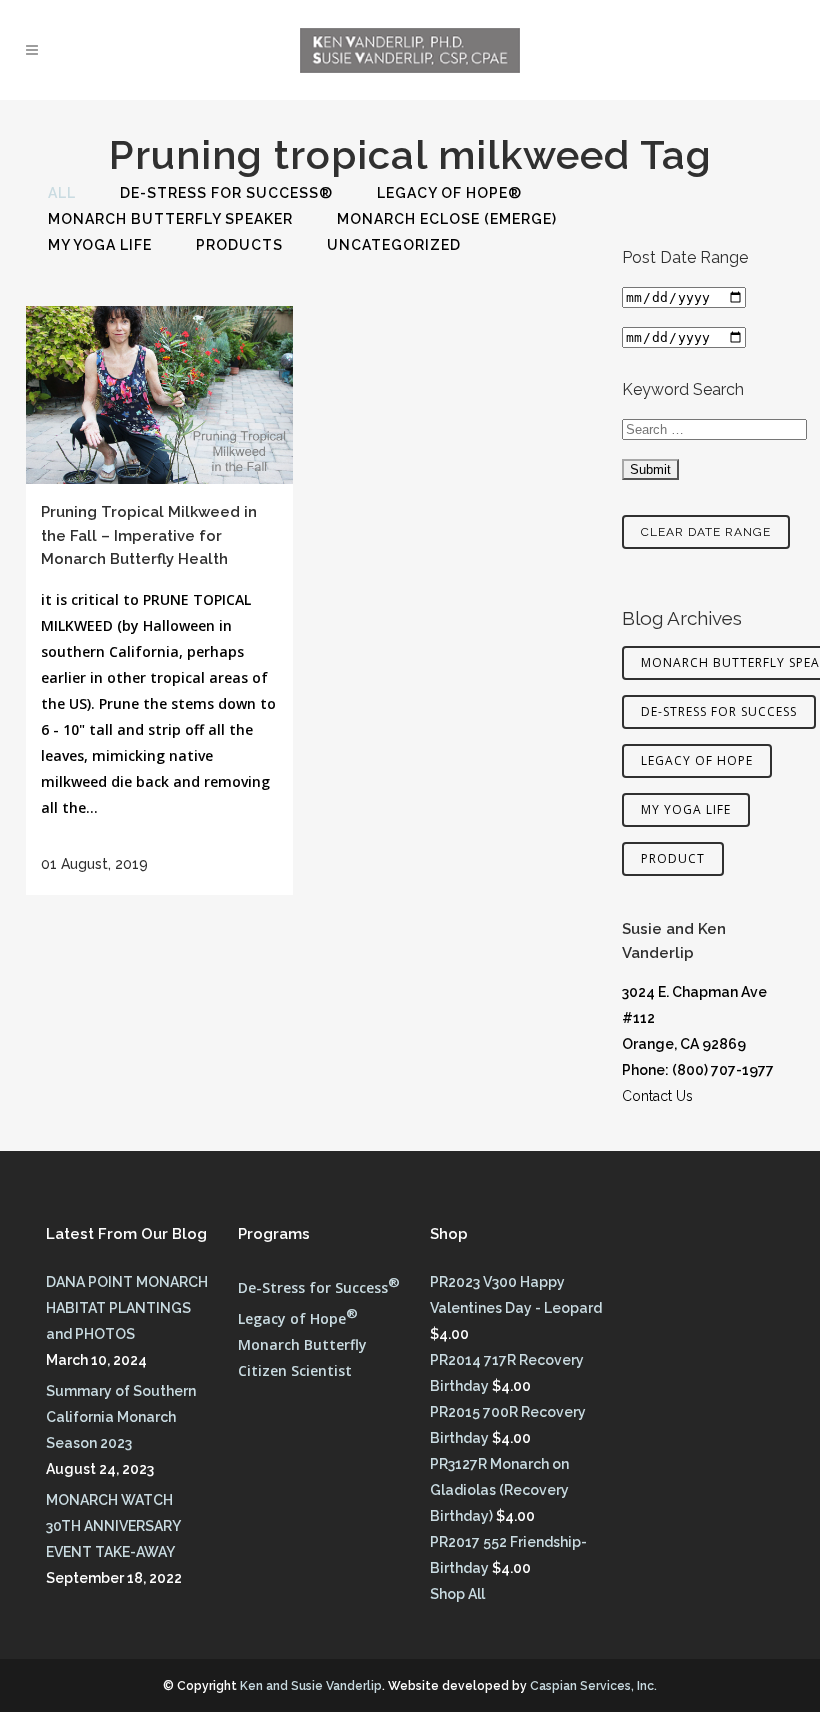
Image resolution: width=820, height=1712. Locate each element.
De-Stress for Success (719, 711)
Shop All (457, 1594)
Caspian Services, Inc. (593, 1686)
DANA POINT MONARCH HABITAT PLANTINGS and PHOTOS (127, 1308)
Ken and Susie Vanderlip (311, 1686)
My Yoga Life (686, 809)
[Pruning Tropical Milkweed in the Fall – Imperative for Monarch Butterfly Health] (159, 395)
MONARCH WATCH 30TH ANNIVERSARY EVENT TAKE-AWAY (113, 1526)
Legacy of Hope (697, 760)
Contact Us (657, 1096)
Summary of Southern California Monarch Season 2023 (121, 1417)
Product (673, 858)
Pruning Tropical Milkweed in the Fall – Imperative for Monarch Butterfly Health (149, 535)
